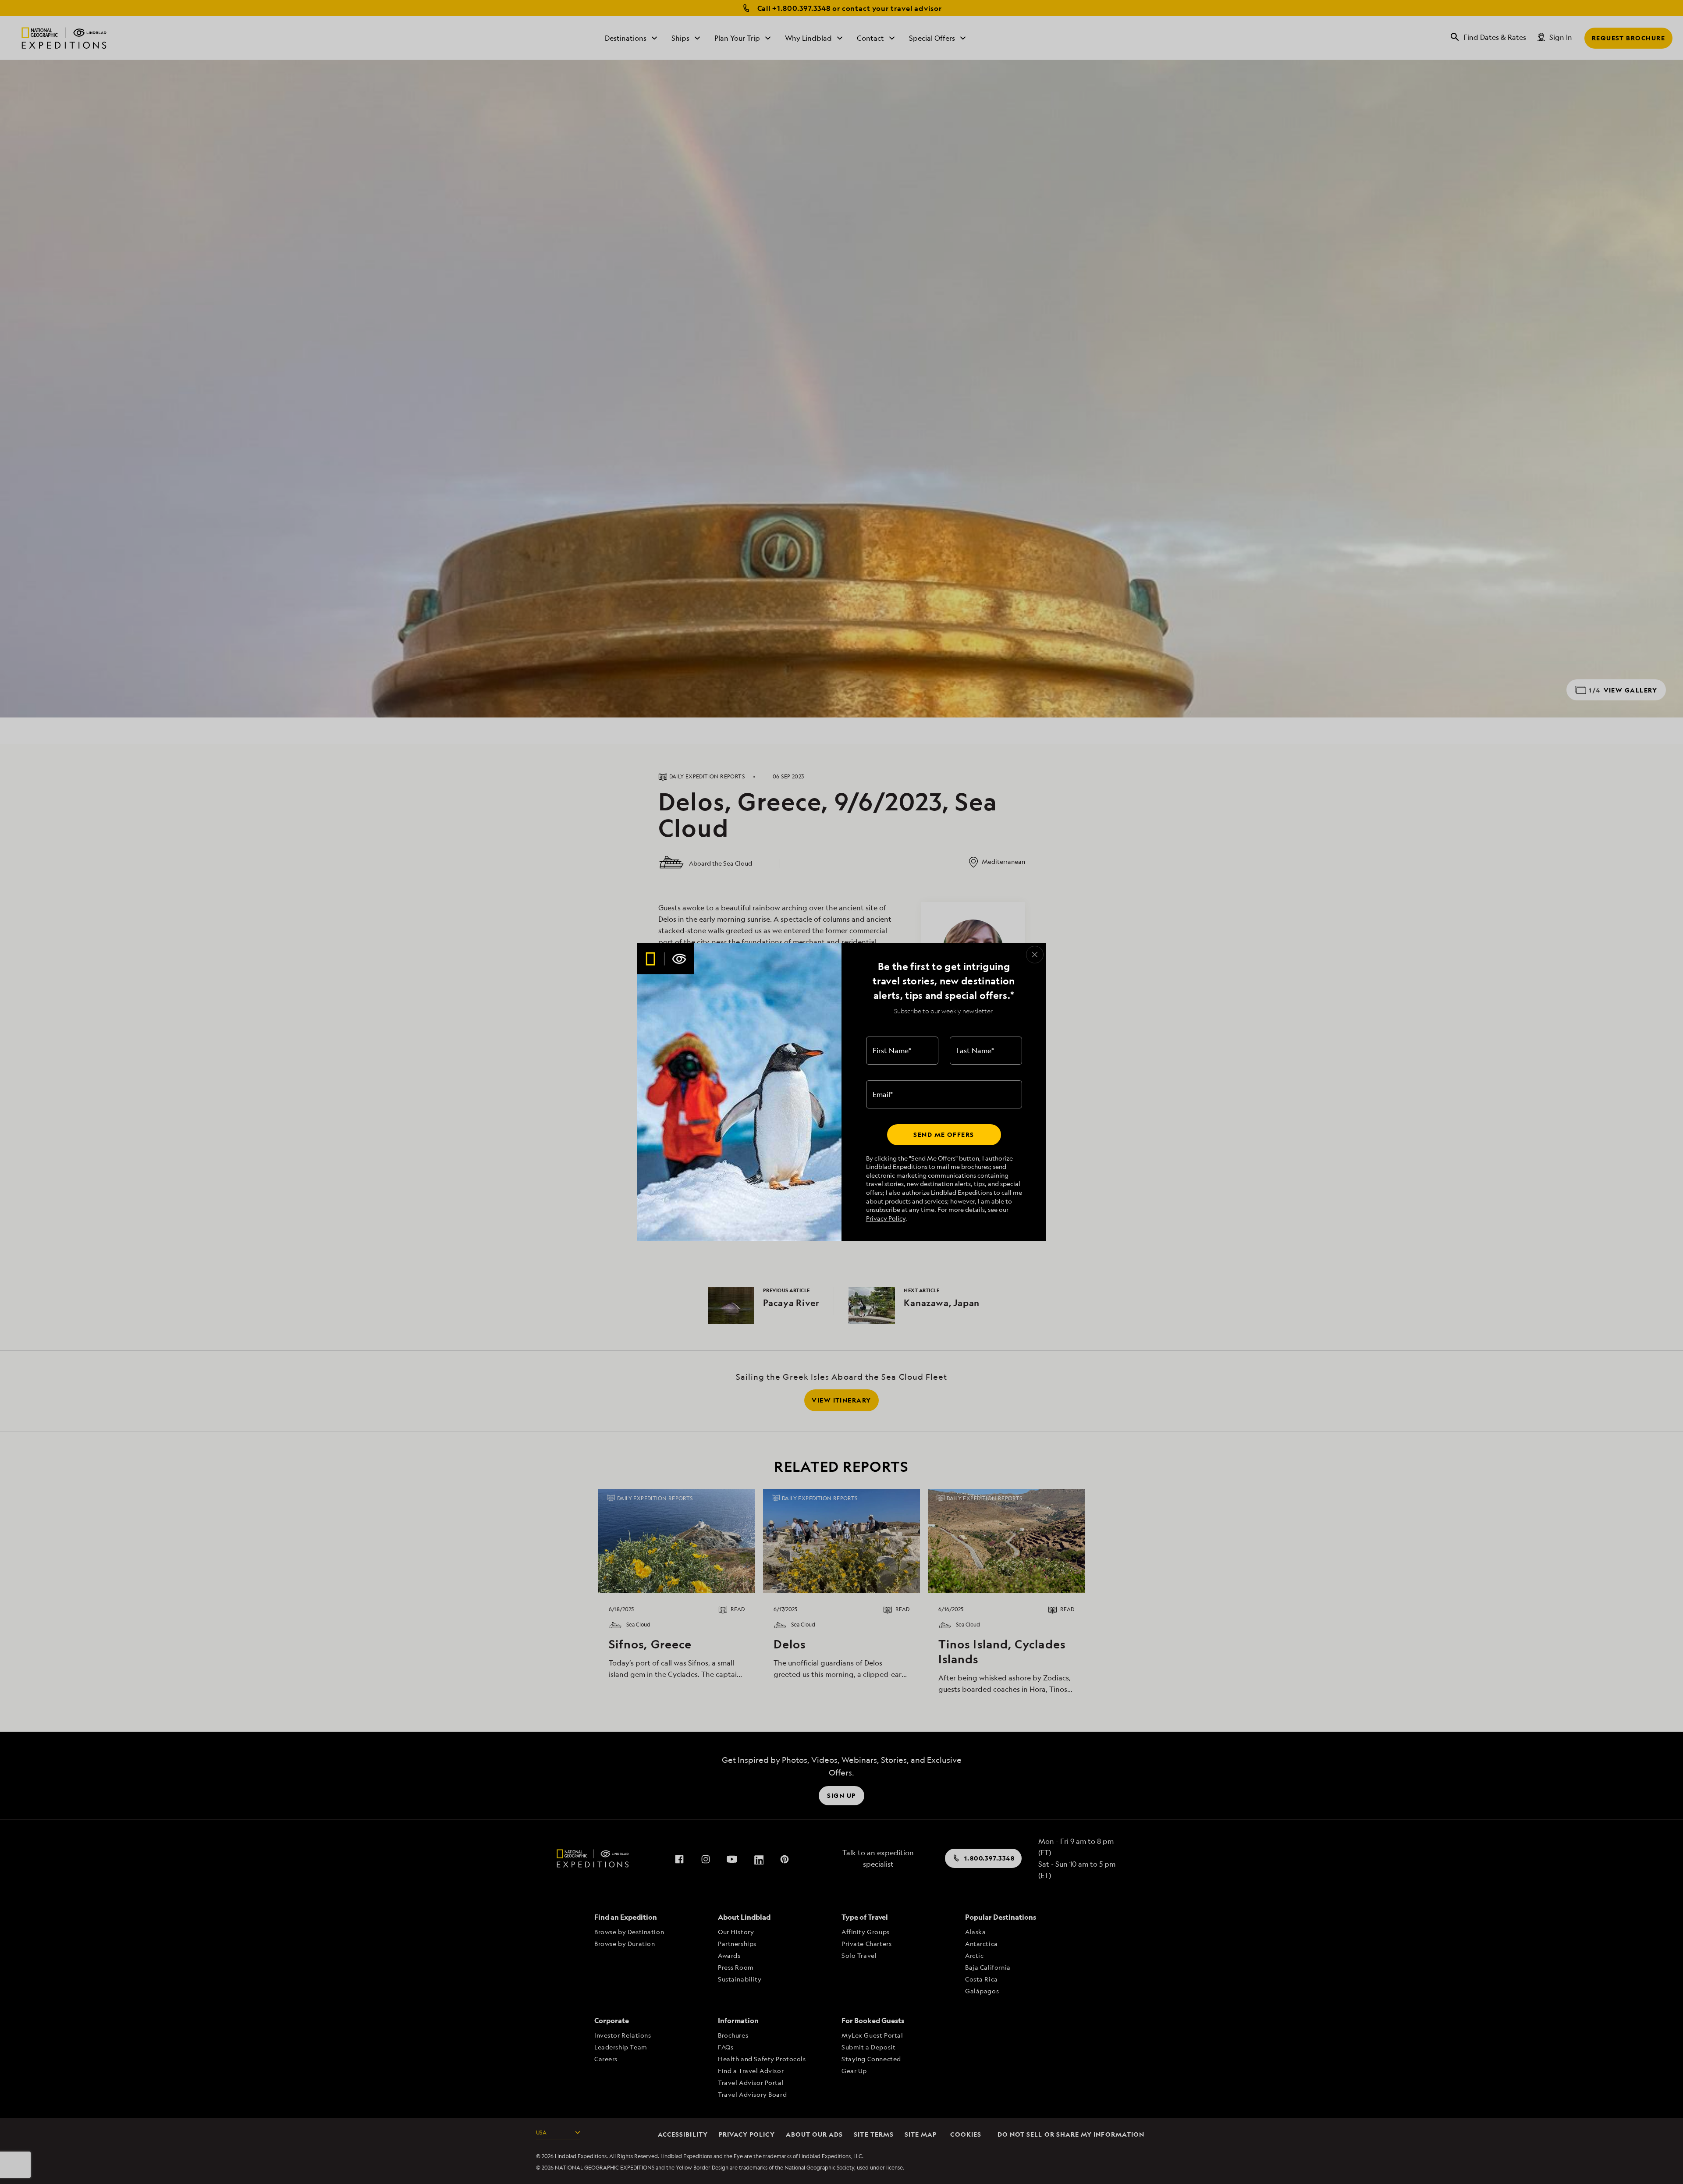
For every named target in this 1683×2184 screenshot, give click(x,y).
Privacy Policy (886, 1218)
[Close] (1035, 955)
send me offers (944, 1135)
